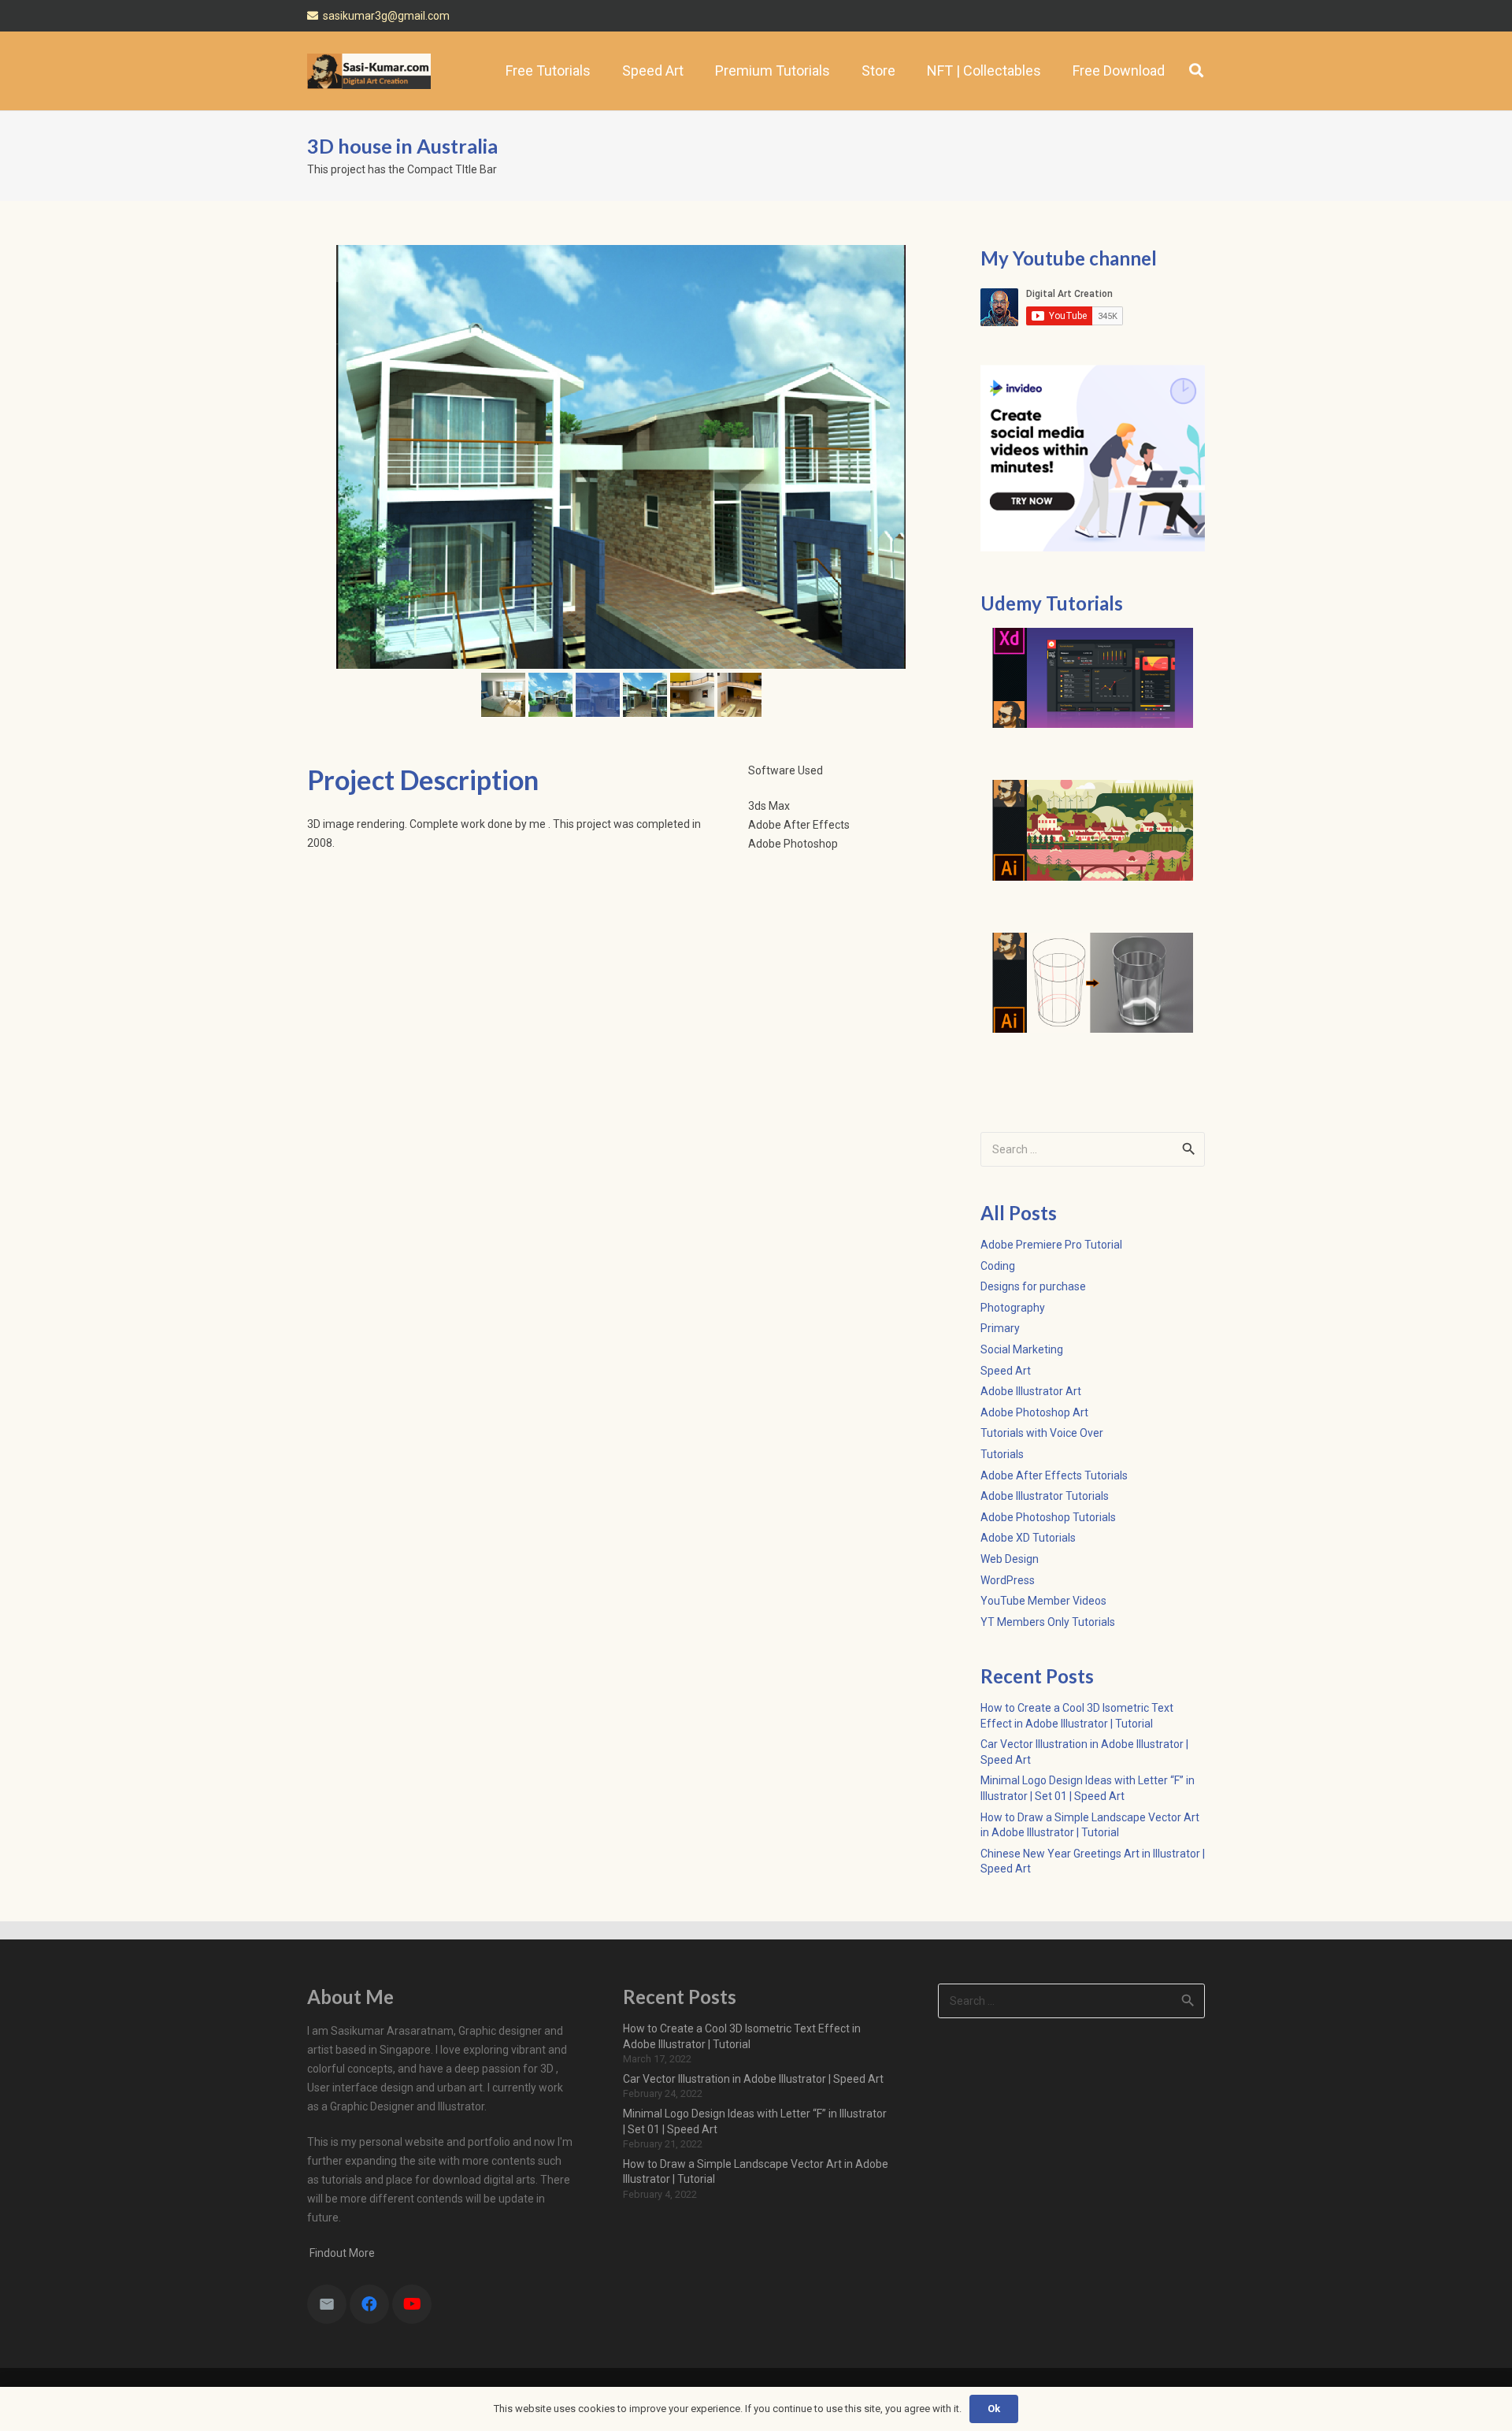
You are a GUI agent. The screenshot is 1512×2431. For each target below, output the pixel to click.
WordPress (1008, 1580)
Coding (998, 1266)
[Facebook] (369, 2304)
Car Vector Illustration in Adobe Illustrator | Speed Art (753, 2079)
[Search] (1196, 71)
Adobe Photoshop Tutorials (1048, 1517)
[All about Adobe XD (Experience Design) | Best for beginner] (1093, 678)
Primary (1000, 1328)
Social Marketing (1022, 1349)
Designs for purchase (1033, 1286)
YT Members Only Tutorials (1048, 1622)
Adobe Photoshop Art (1034, 1412)
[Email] (327, 2304)
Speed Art (1006, 1371)
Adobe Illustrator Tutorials (1045, 1496)
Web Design (1010, 1559)
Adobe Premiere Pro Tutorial (1051, 1245)
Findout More (341, 2253)
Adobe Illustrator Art (1031, 1391)
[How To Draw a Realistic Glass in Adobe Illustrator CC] (1093, 983)
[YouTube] (412, 2304)
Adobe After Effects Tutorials (1054, 1475)
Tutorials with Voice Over (1042, 1433)
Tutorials (1002, 1454)
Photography (1013, 1308)
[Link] (369, 71)
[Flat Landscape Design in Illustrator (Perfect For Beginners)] (1093, 830)
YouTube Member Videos (1043, 1601)
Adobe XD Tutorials (1028, 1538)
